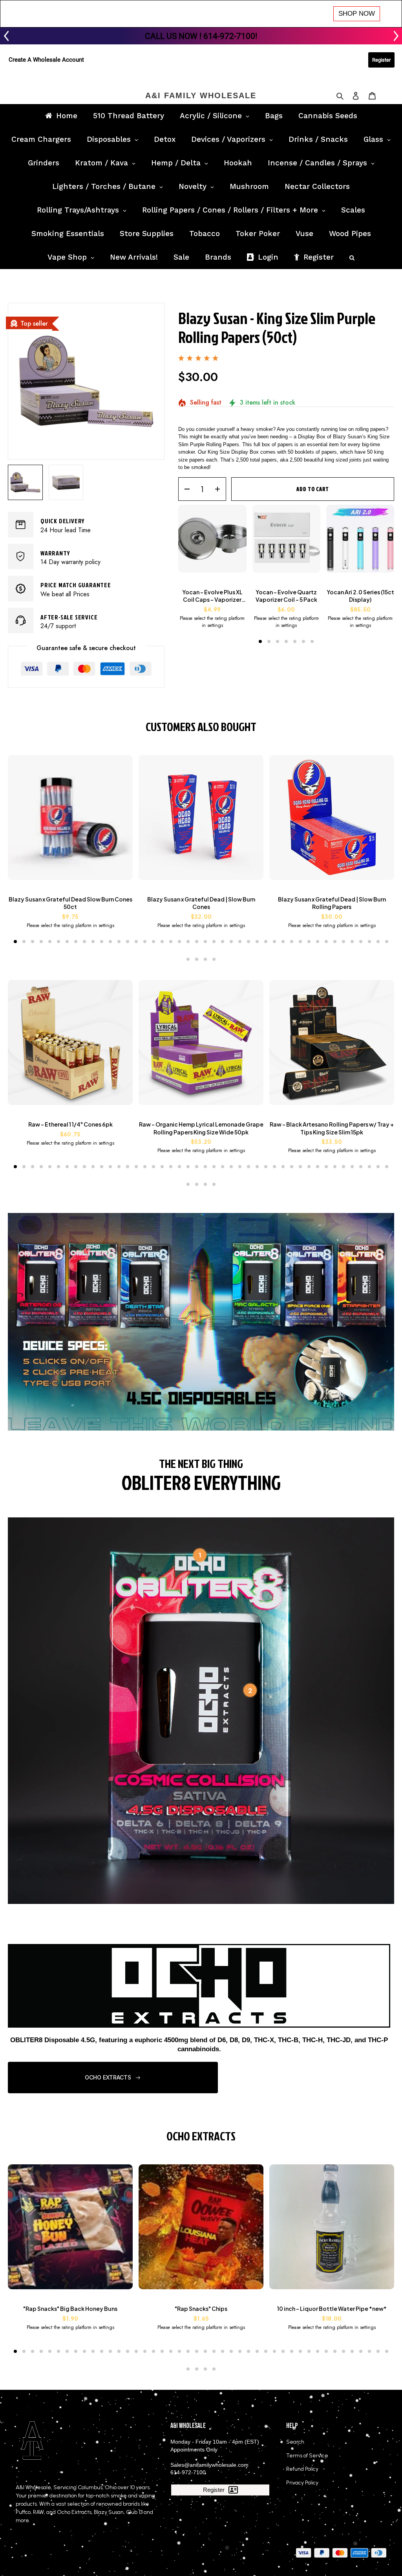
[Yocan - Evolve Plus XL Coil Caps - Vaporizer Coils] (212, 543)
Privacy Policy (302, 2483)
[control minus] (184, 489)
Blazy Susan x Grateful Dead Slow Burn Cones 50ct (70, 903)
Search (295, 2442)
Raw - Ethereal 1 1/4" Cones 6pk (70, 1124)
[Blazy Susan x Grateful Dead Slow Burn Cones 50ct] (70, 821)
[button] (260, 641)
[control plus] (220, 489)
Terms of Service (307, 2456)
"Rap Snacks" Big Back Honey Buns (70, 2309)
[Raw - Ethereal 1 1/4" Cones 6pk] (70, 1046)
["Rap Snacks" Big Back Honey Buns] (70, 2231)
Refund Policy (302, 2469)
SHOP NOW (357, 14)
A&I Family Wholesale (201, 95)
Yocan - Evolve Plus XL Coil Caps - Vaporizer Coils (212, 596)
